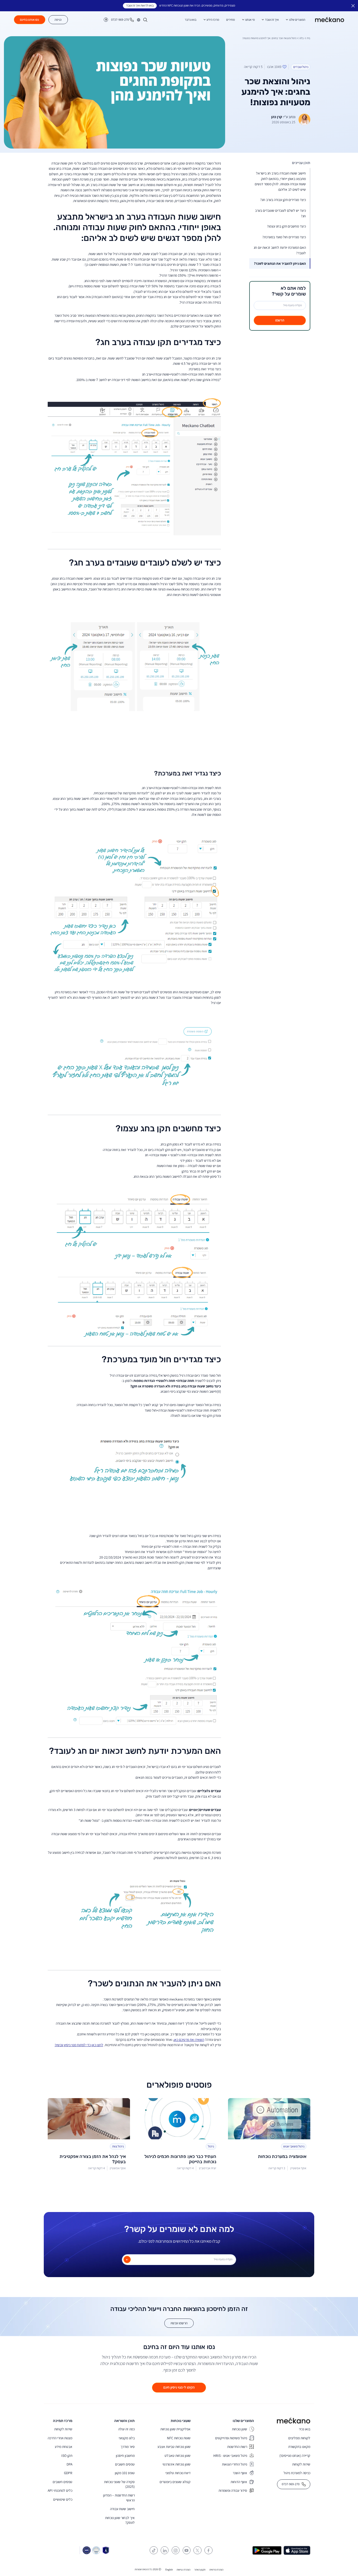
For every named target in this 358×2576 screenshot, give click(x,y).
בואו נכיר (305, 2429)
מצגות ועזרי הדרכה (60, 2438)
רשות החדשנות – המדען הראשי (119, 2498)
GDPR (68, 2473)
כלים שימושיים (63, 2499)
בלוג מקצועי (127, 2438)
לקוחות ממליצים (299, 2438)
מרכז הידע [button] (213, 20)
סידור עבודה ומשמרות (233, 2490)
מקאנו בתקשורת (299, 2447)
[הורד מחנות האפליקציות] (297, 2550)
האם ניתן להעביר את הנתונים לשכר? (280, 263)
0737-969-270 (291, 2484)
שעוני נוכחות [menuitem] (181, 2421)
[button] (139, 20)
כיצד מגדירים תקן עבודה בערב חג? (283, 200)
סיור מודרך (128, 2447)
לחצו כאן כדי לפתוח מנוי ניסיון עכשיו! (79, 2045)
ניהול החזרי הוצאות (235, 2464)
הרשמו (280, 320)
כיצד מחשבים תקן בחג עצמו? (286, 226)
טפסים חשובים (125, 2464)
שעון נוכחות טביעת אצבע (174, 2447)
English (169, 2570)
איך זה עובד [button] (272, 20)
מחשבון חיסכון (125, 2456)
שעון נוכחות (240, 2429)
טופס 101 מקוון (125, 2473)
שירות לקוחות (301, 2464)
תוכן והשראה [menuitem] (124, 2421)
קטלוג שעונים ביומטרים (175, 2482)
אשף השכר (240, 2473)
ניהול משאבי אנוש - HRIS (230, 2456)
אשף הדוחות (239, 2482)
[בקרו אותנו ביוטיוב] (187, 2550)
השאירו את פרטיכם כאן (189, 2040)
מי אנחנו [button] (250, 20)
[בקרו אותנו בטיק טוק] (154, 2550)
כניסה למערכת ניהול (297, 2473)
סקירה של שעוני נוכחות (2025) (119, 2484)
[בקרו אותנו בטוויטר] (197, 2550)
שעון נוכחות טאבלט (178, 2456)
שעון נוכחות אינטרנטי (177, 2464)
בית (308, 38)
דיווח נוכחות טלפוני (178, 2473)
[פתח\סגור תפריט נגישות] (106, 20)
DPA (69, 2464)
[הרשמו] (127, 2260)
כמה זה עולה (126, 2429)
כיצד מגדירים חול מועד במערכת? (284, 237)
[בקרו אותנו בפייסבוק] (208, 2550)
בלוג (302, 38)
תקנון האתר (200, 2570)
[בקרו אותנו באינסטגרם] (176, 2550)
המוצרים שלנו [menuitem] (243, 2421)
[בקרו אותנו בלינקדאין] (165, 2550)
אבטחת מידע (64, 2447)
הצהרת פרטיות (216, 2570)
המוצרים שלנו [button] (297, 20)
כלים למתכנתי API (60, 2490)
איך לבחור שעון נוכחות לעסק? (120, 2520)
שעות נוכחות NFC (179, 2438)
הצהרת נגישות (183, 2570)
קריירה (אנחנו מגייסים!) (295, 2456)
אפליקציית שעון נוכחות (175, 2429)
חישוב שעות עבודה (122, 2509)
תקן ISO (67, 2456)
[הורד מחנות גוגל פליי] (267, 2550)
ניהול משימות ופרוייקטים (231, 2438)
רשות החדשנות (237, 2447)
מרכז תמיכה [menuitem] (63, 2421)
